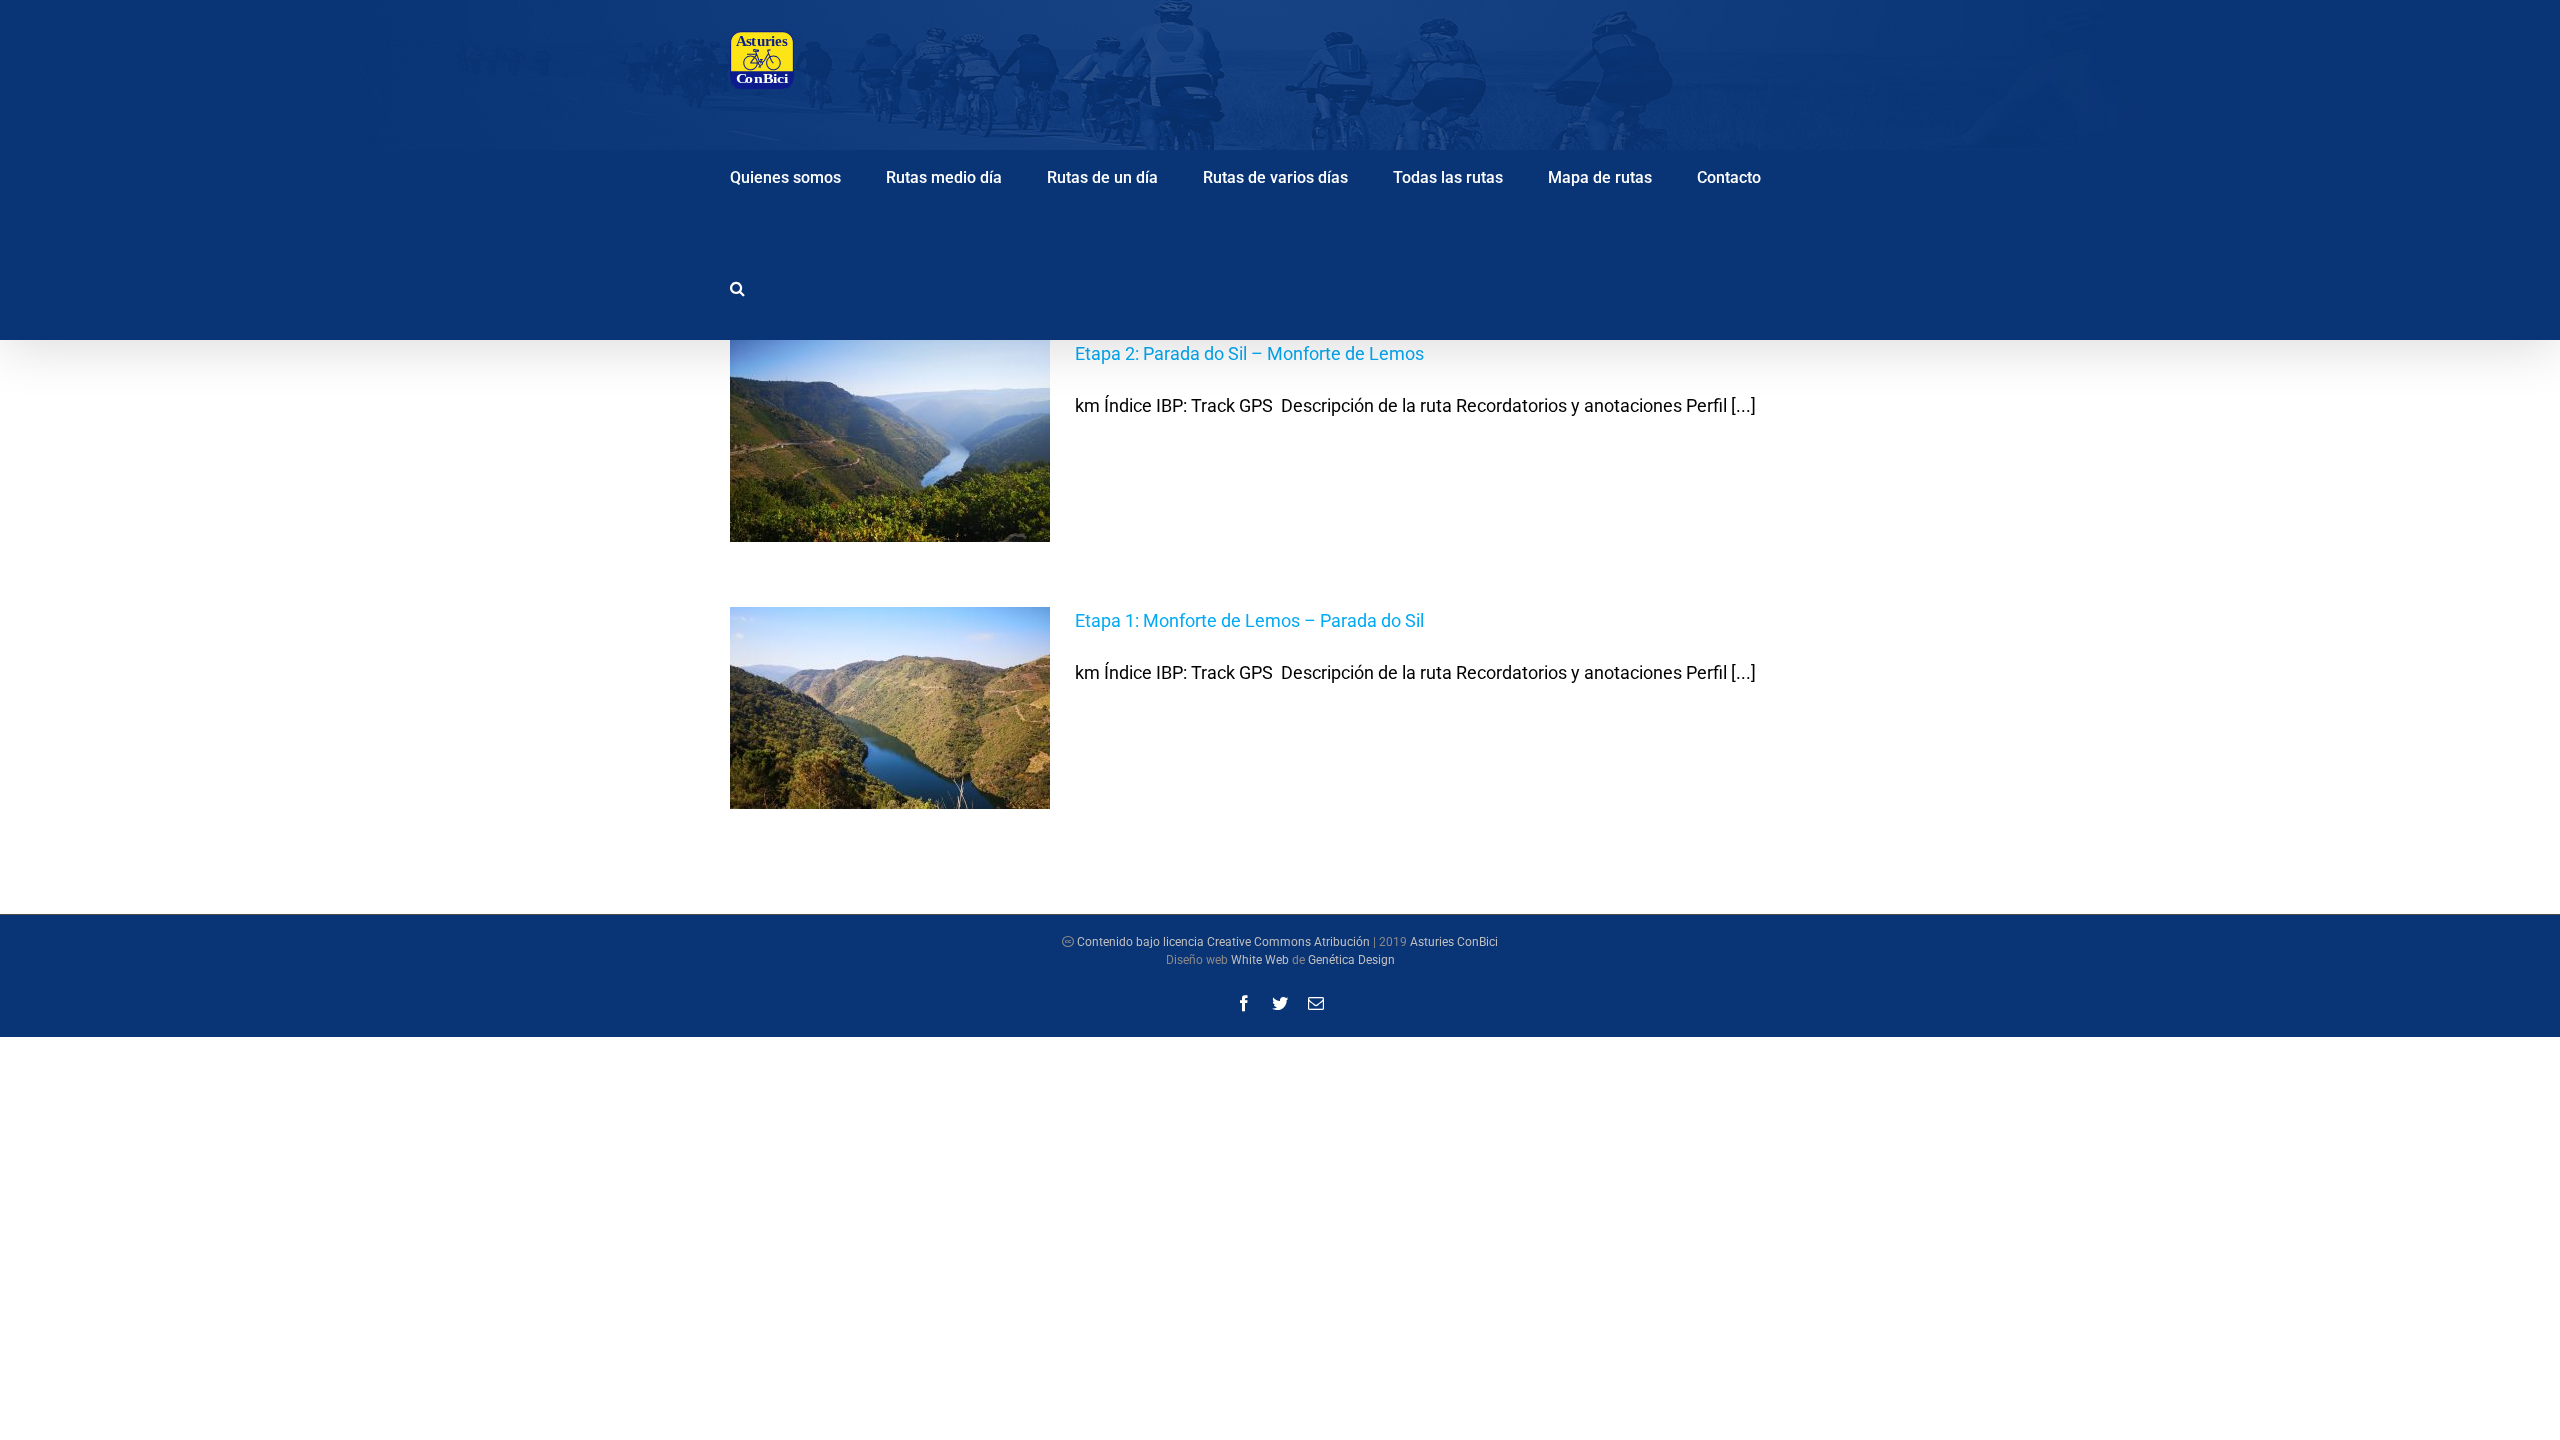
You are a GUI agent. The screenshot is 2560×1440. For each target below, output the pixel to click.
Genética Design (1351, 960)
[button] (737, 285)
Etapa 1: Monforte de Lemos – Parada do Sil (1249, 620)
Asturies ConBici (1454, 942)
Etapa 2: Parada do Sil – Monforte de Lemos (1249, 353)
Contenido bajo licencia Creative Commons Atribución (1223, 942)
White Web (1260, 960)
